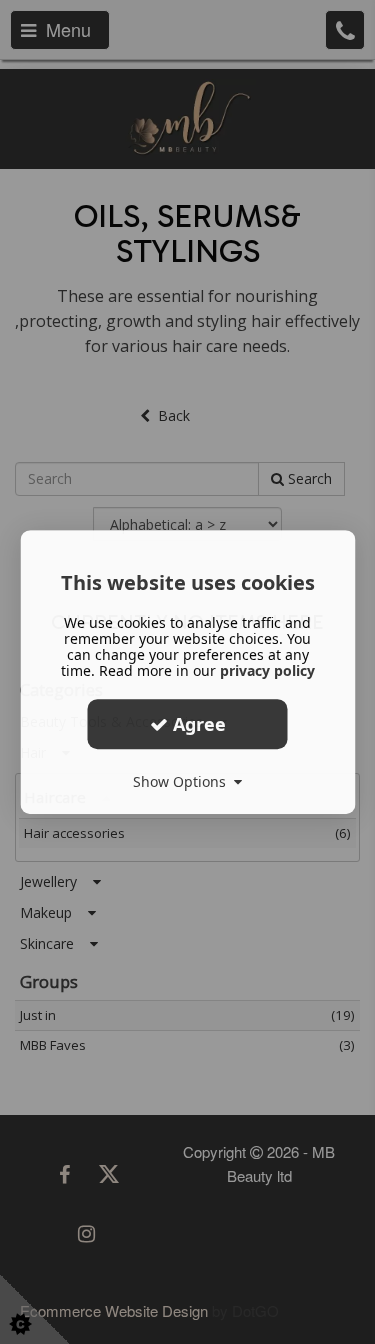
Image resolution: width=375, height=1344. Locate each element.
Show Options (183, 781)
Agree (197, 724)
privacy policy (267, 670)
